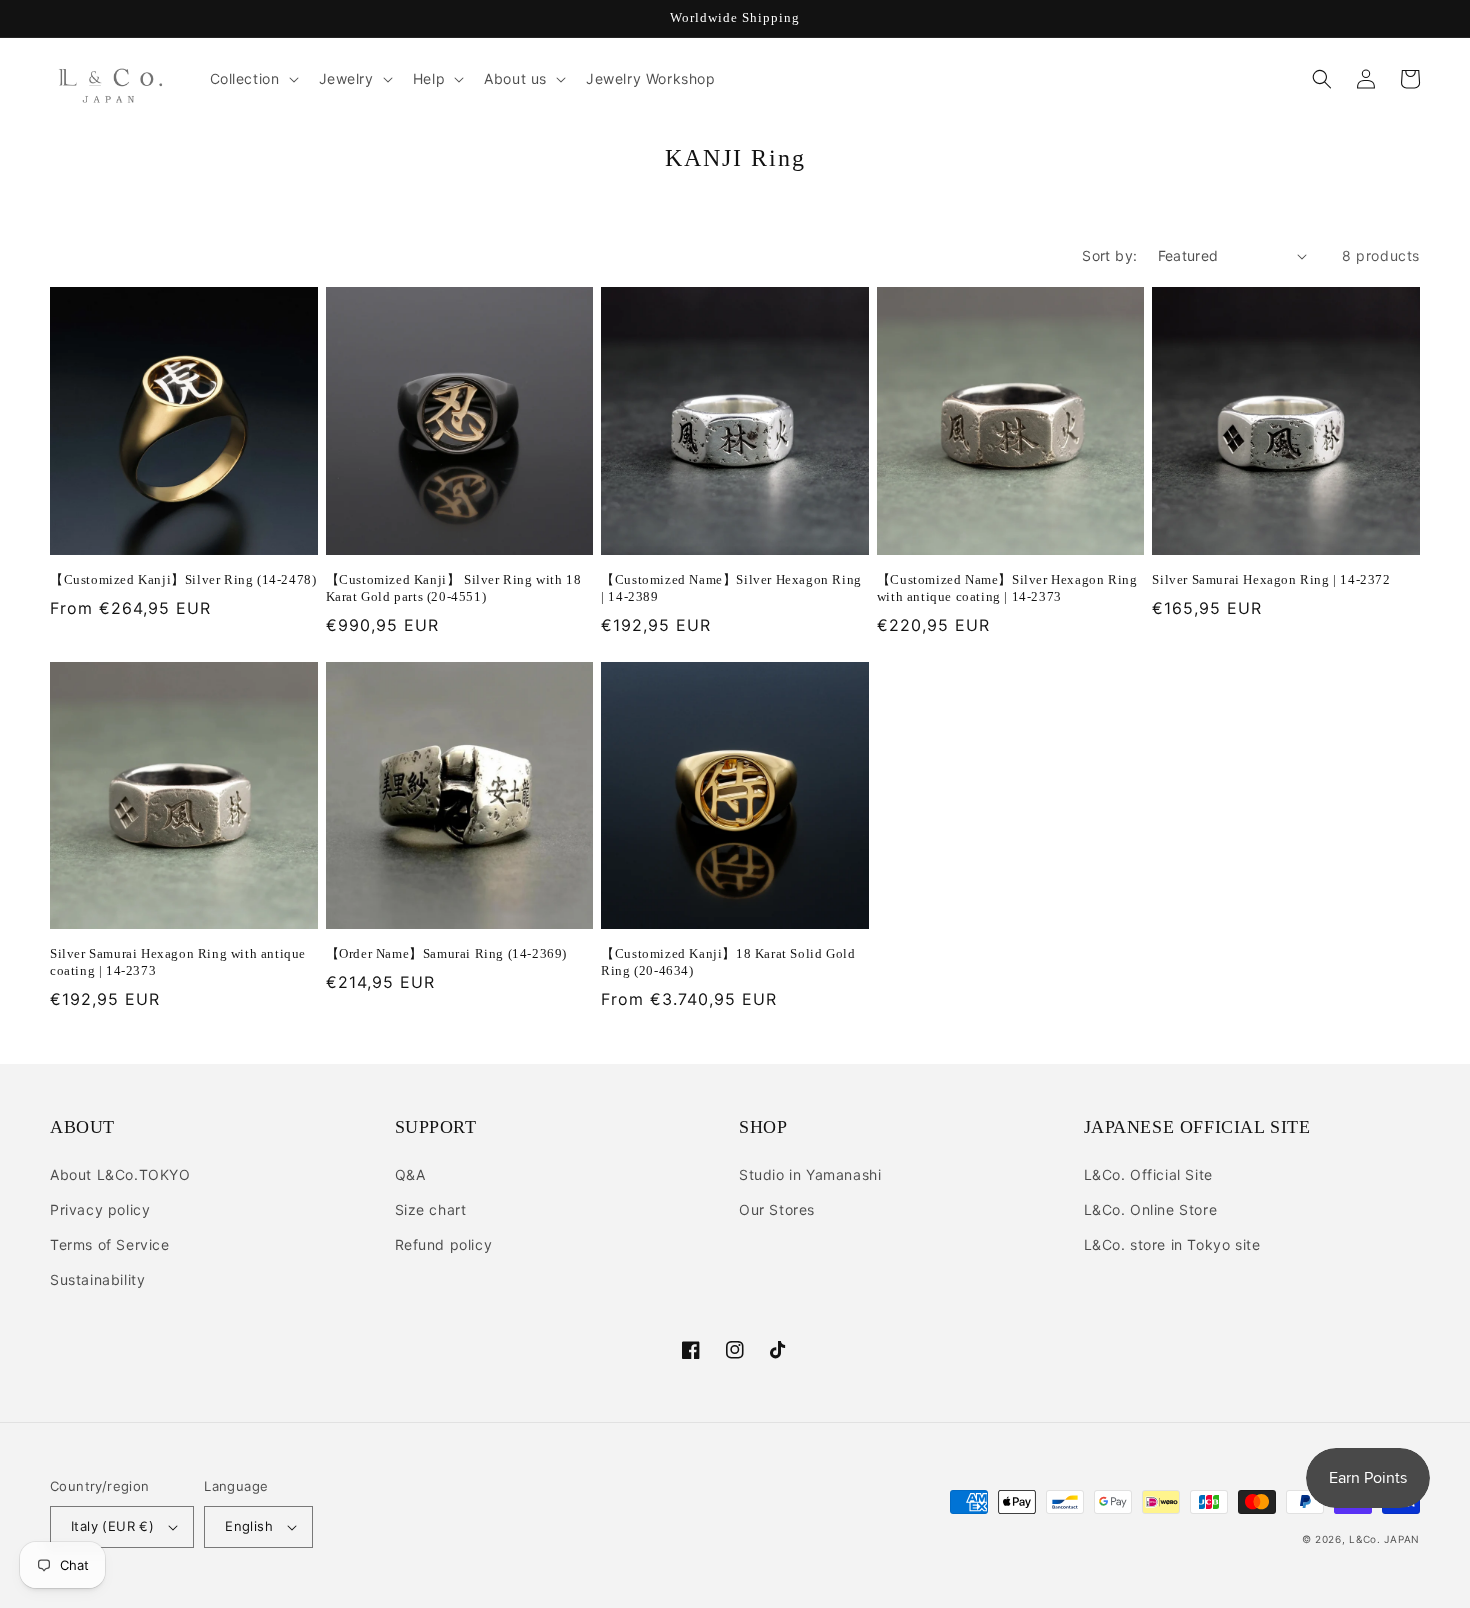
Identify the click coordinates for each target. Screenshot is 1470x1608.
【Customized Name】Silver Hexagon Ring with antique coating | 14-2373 (1007, 588)
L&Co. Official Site (1148, 1174)
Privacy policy (100, 1209)
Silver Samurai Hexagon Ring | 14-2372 (1271, 579)
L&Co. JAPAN (1384, 1539)
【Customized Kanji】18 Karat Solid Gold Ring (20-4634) (728, 962)
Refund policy (444, 1244)
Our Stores (777, 1209)
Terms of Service (110, 1244)
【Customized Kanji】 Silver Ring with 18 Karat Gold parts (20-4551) (454, 588)
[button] (252, 79)
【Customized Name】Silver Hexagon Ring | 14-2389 (731, 588)
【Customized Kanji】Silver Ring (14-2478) (183, 579)
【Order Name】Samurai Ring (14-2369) (446, 953)
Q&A (410, 1174)
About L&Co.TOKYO (120, 1174)
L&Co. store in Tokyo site (1172, 1244)
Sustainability (97, 1279)
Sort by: (1109, 255)
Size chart (431, 1209)
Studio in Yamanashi (810, 1174)
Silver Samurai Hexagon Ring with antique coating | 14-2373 (178, 962)
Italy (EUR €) (112, 1526)
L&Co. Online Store (1151, 1209)
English (249, 1526)
